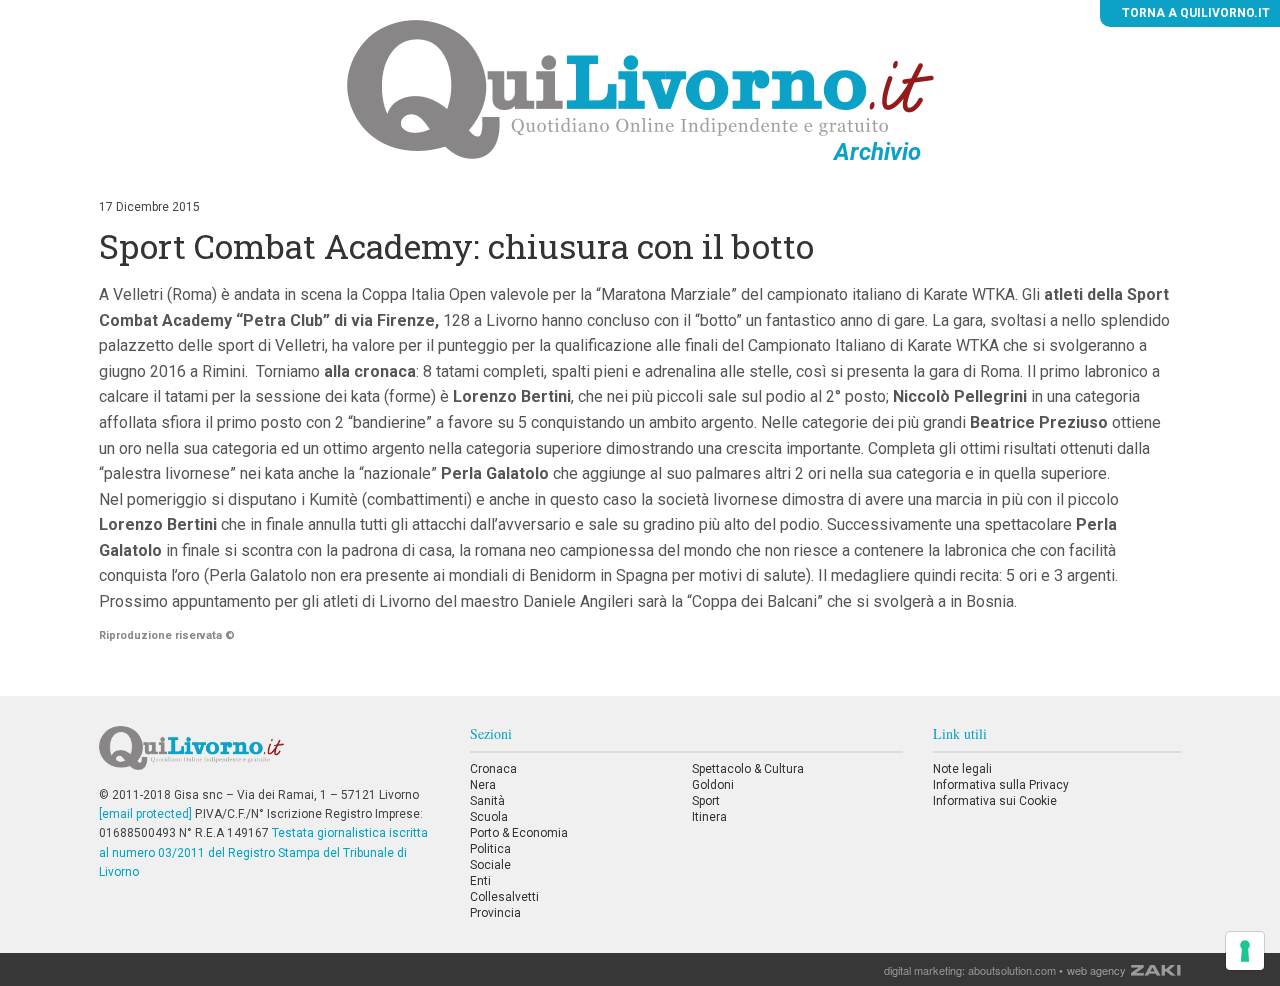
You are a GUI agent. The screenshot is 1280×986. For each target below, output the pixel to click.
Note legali (962, 769)
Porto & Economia (519, 833)
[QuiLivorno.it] (269, 756)
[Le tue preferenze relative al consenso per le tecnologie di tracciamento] (1245, 951)
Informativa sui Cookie (995, 801)
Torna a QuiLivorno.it (1194, 13)
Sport (706, 801)
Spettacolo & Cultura (748, 769)
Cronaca (493, 769)
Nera (483, 785)
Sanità (487, 801)
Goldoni (713, 785)
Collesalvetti (504, 897)
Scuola (489, 817)
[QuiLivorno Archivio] (640, 89)
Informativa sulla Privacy (1001, 785)
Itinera (709, 817)
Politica (490, 849)
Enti (480, 881)
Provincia (495, 913)
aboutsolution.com (1012, 970)
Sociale (490, 865)
